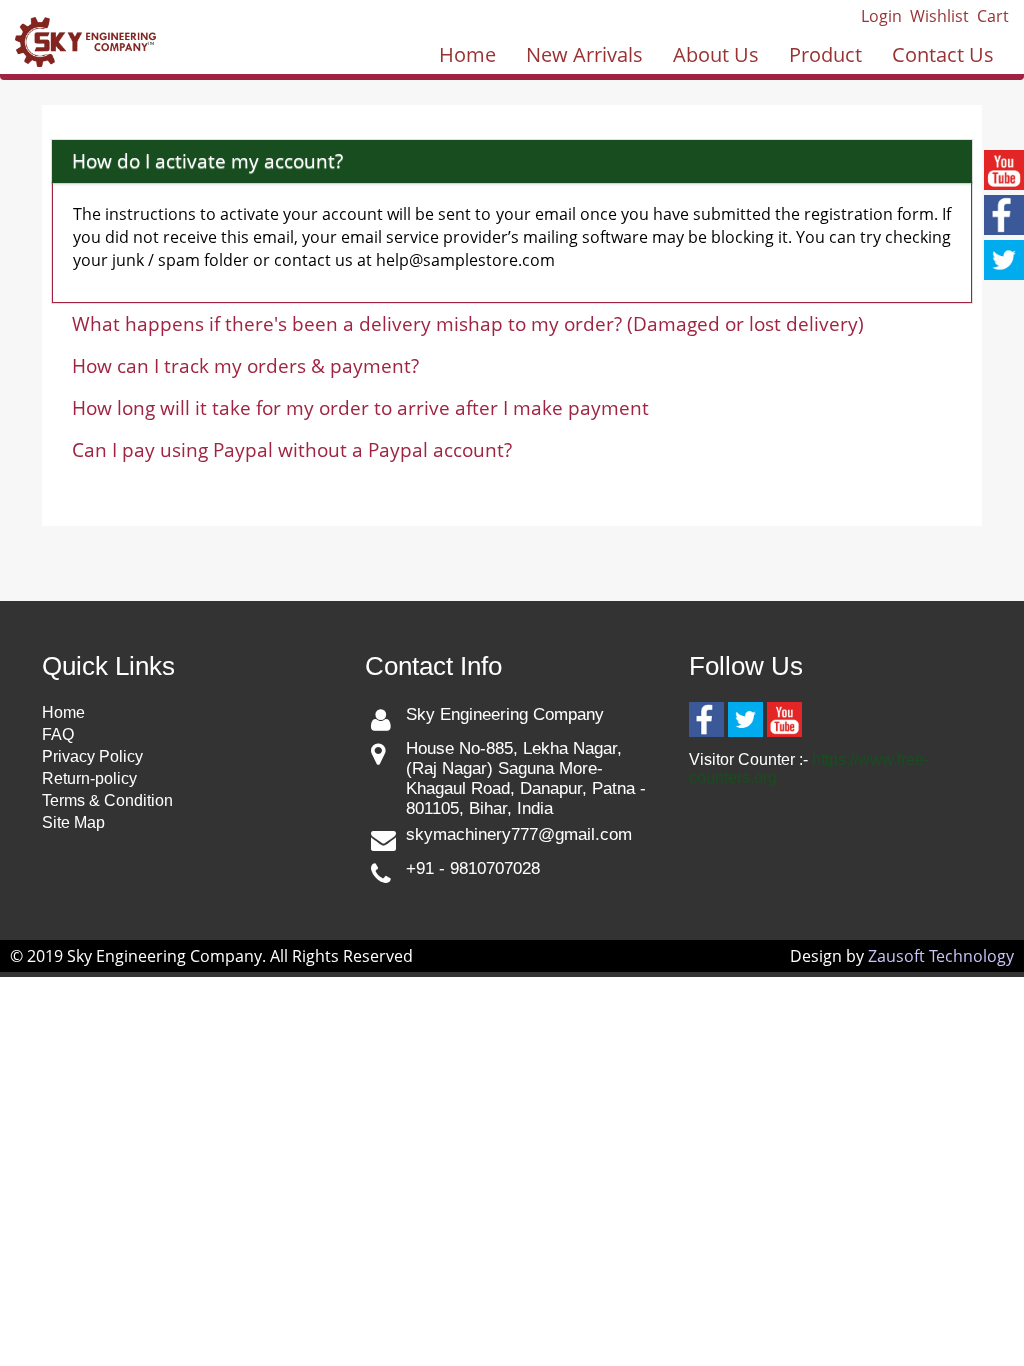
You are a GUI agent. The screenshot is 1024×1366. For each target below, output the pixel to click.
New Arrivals (584, 54)
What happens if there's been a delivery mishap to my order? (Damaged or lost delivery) (468, 324)
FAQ (58, 734)
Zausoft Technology (941, 956)
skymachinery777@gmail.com (519, 834)
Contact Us (943, 54)
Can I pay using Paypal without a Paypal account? (292, 450)
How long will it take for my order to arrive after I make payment (360, 408)
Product (825, 54)
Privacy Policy (92, 756)
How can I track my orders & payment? (245, 366)
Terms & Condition (107, 800)
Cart (993, 16)
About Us (716, 54)
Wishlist (939, 16)
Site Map (73, 822)
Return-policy (89, 778)
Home (467, 54)
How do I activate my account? (207, 161)
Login (881, 16)
